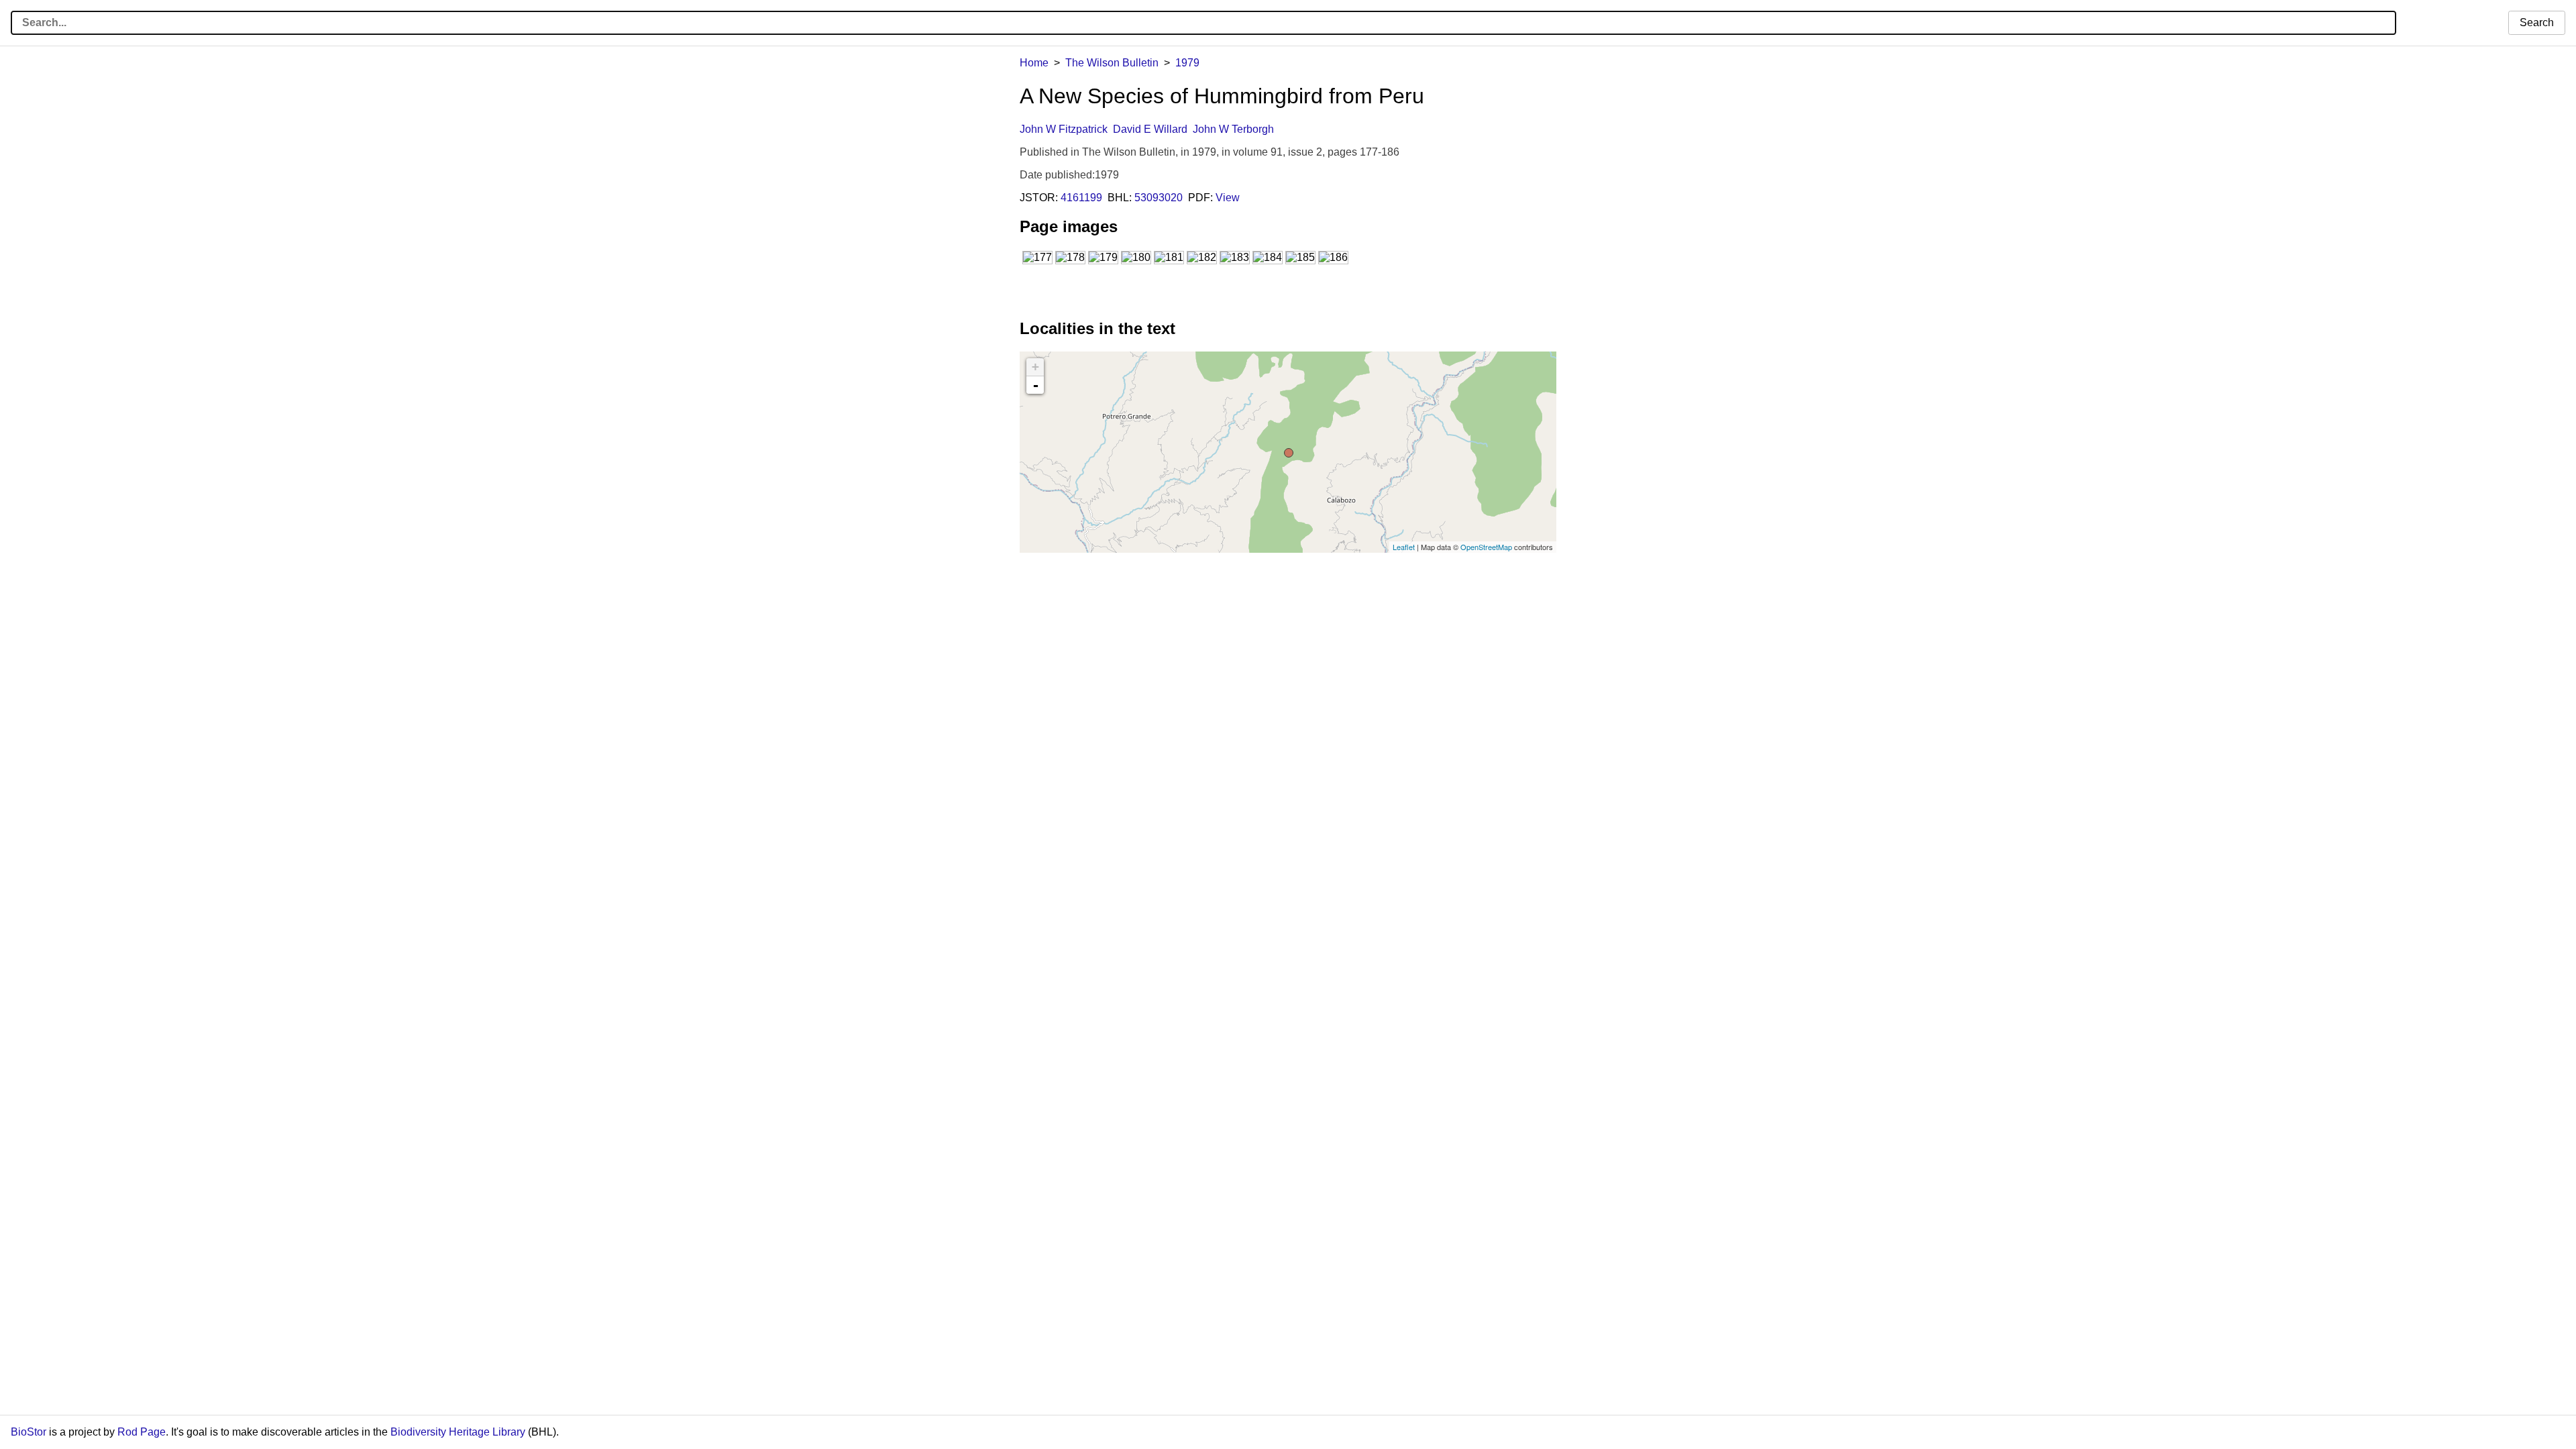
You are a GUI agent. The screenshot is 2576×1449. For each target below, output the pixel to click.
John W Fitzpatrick (1064, 129)
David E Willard (1150, 129)
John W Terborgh (1233, 129)
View (1228, 198)
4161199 (1081, 198)
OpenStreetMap (1486, 547)
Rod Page (142, 1432)
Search (2537, 22)
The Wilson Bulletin (1112, 63)
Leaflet (1404, 547)
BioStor (29, 1432)
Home (1034, 63)
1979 (1187, 63)
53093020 (1159, 198)
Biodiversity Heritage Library (458, 1432)
